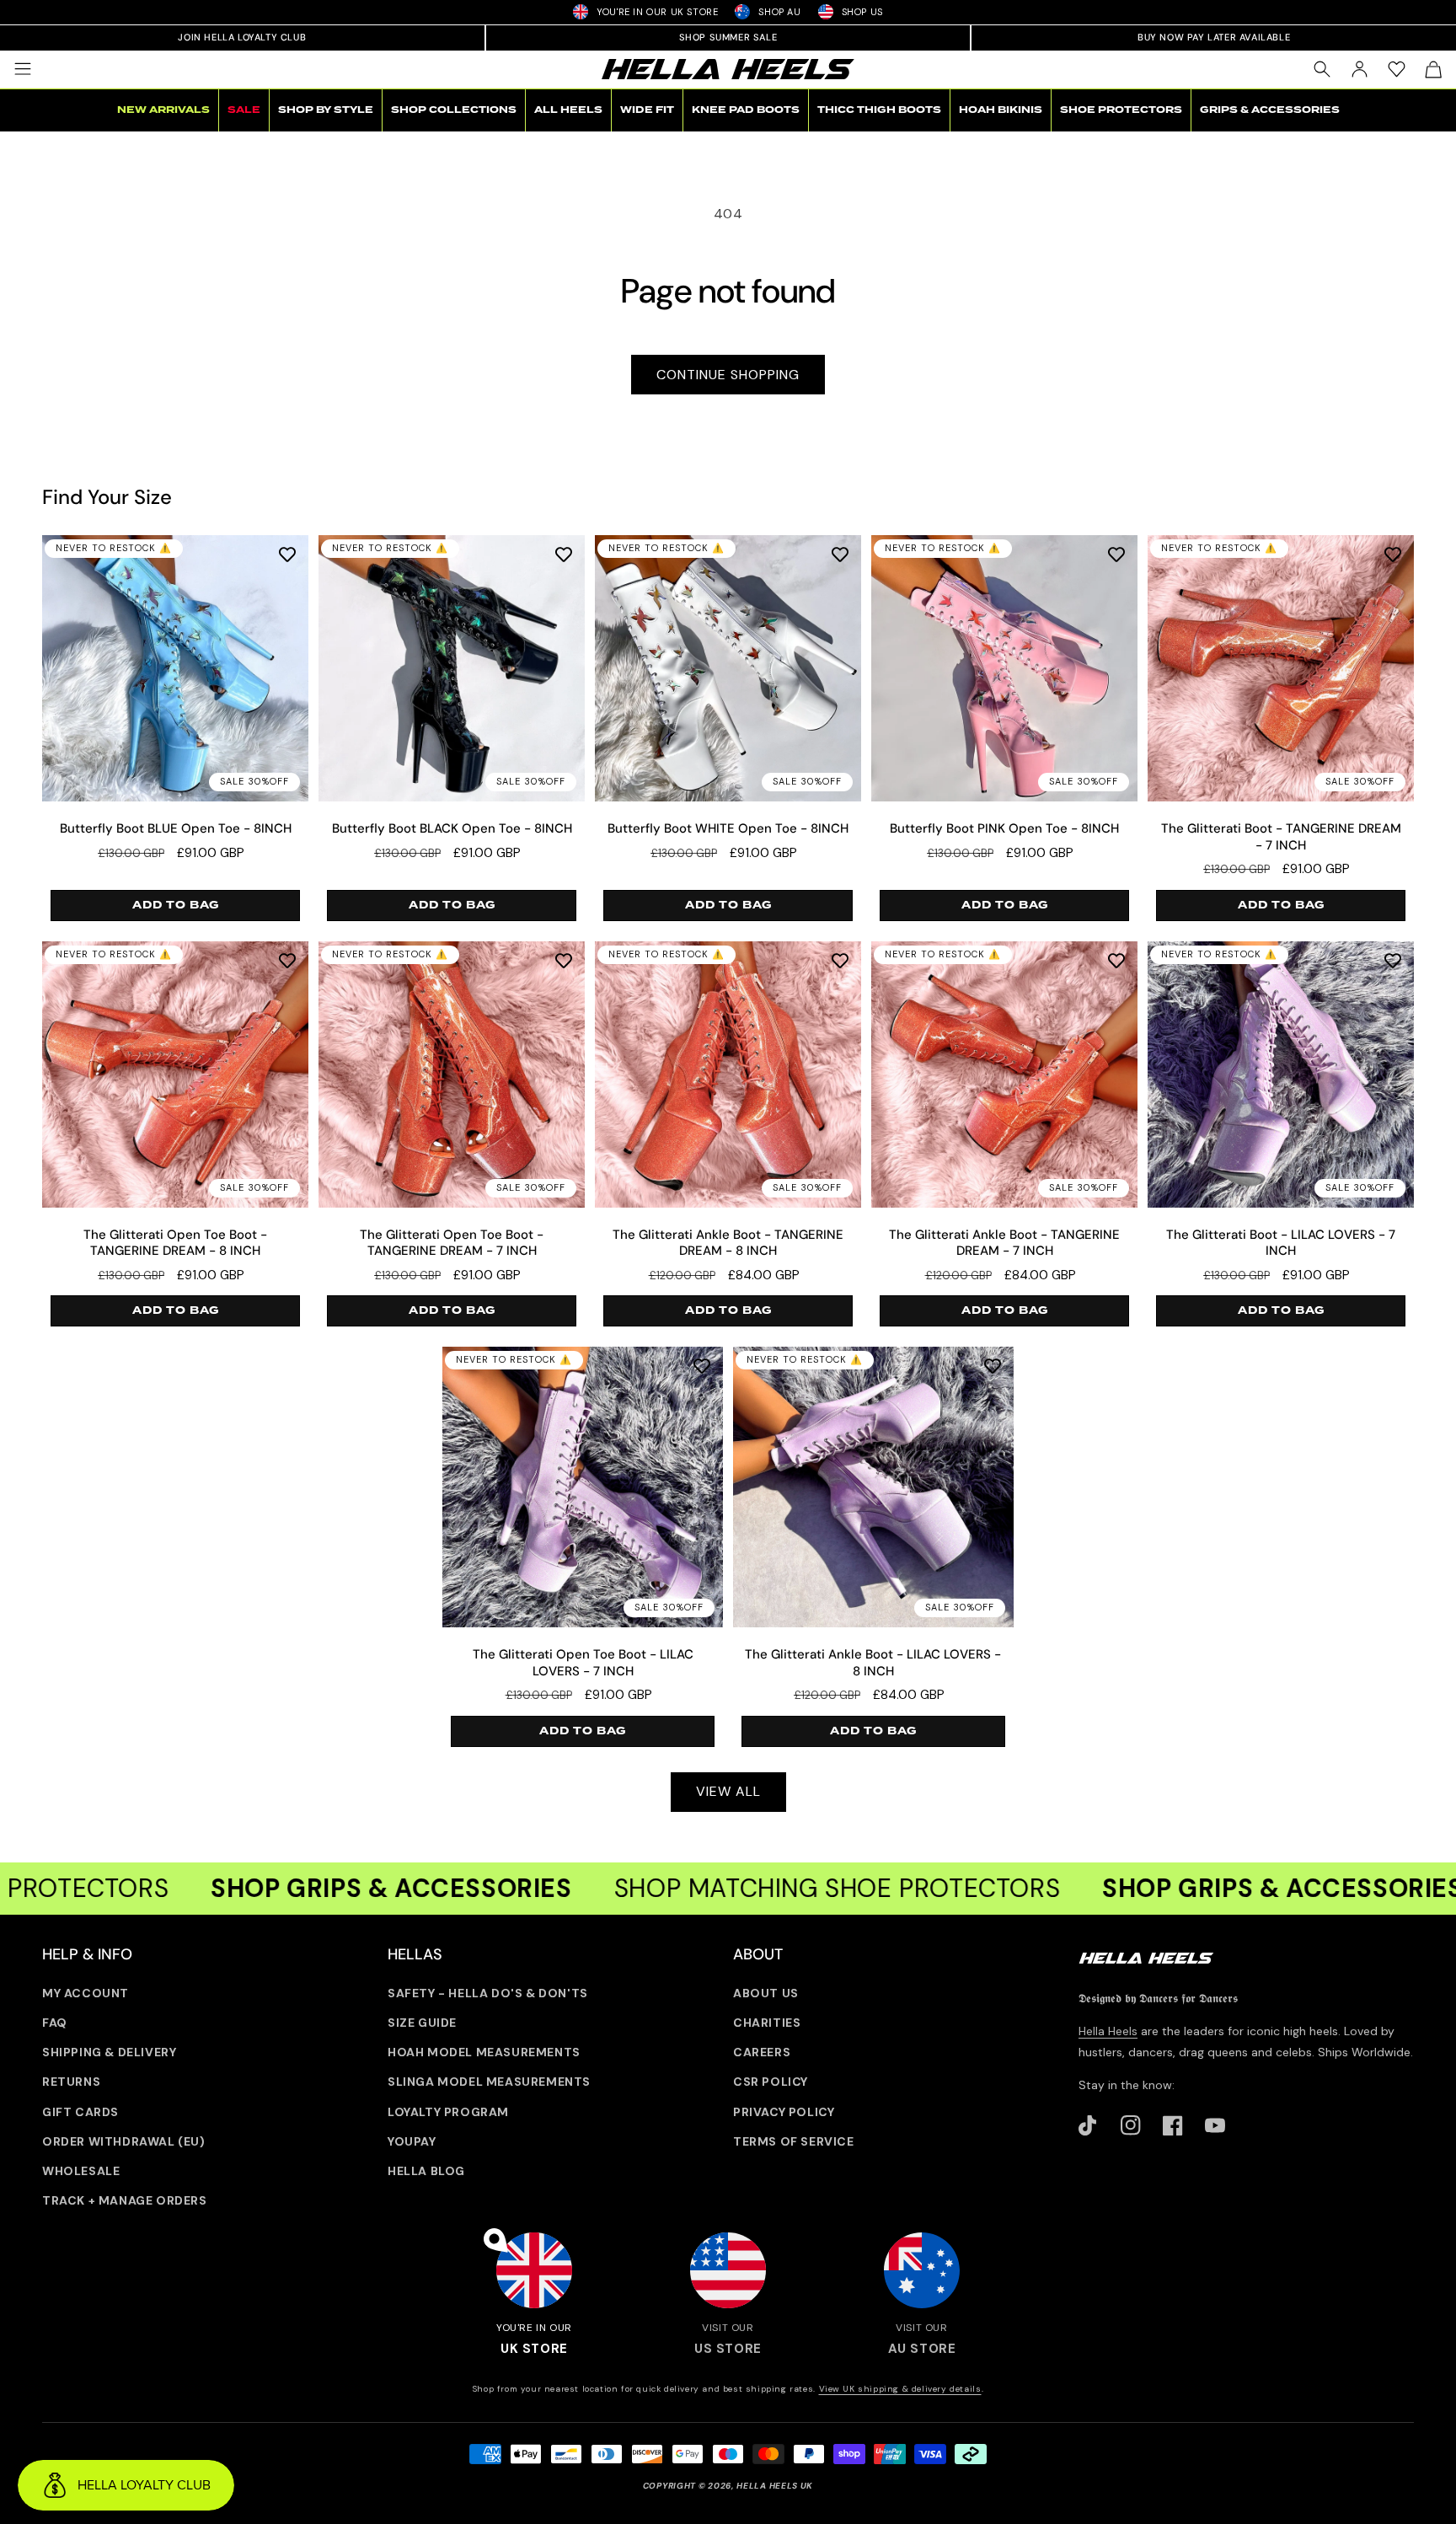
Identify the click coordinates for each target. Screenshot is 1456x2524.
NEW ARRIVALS (163, 110)
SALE (244, 110)
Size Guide (422, 2023)
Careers (762, 2052)
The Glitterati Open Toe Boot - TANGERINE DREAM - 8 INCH (175, 1243)
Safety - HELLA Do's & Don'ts (488, 1993)
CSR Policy (771, 2082)
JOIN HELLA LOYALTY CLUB (242, 37)
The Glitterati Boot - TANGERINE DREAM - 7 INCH (1281, 837)
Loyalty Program (448, 2112)
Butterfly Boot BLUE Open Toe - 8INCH (176, 829)
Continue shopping (728, 375)
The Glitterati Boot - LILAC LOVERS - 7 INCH (1281, 1243)
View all (728, 1791)
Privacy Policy (784, 2112)
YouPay (412, 2141)
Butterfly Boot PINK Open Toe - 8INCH (1004, 829)
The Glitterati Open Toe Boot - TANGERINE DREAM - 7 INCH (452, 1243)
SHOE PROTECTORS (1121, 110)
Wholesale (81, 2171)
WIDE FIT (647, 110)
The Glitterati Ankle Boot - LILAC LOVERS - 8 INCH (873, 1663)
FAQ (55, 2023)
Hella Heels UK (775, 2486)
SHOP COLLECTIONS (454, 110)
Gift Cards (80, 2112)
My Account (86, 1993)
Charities (767, 2023)
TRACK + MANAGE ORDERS (125, 2200)
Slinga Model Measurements (489, 2082)
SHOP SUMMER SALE (728, 37)
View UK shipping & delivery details (900, 2389)
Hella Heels (1108, 2031)
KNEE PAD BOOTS (746, 110)
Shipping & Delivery (109, 2052)
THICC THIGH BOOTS (879, 110)
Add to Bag (176, 905)
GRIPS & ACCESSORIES (1270, 110)
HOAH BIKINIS (1001, 110)
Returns (71, 2082)
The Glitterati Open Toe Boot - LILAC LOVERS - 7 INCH (583, 1663)
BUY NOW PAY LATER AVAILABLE (1214, 37)
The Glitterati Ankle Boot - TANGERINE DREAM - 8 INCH (728, 1243)
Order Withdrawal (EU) (124, 2141)
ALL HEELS (568, 110)
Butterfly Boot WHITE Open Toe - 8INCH (728, 829)
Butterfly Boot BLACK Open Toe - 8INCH (452, 829)
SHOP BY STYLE (326, 110)
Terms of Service (794, 2141)
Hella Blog (426, 2171)
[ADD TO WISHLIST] (287, 554)
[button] (23, 69)
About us (766, 1993)
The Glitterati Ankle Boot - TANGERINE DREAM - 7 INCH (1004, 1243)
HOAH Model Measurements (484, 2052)
